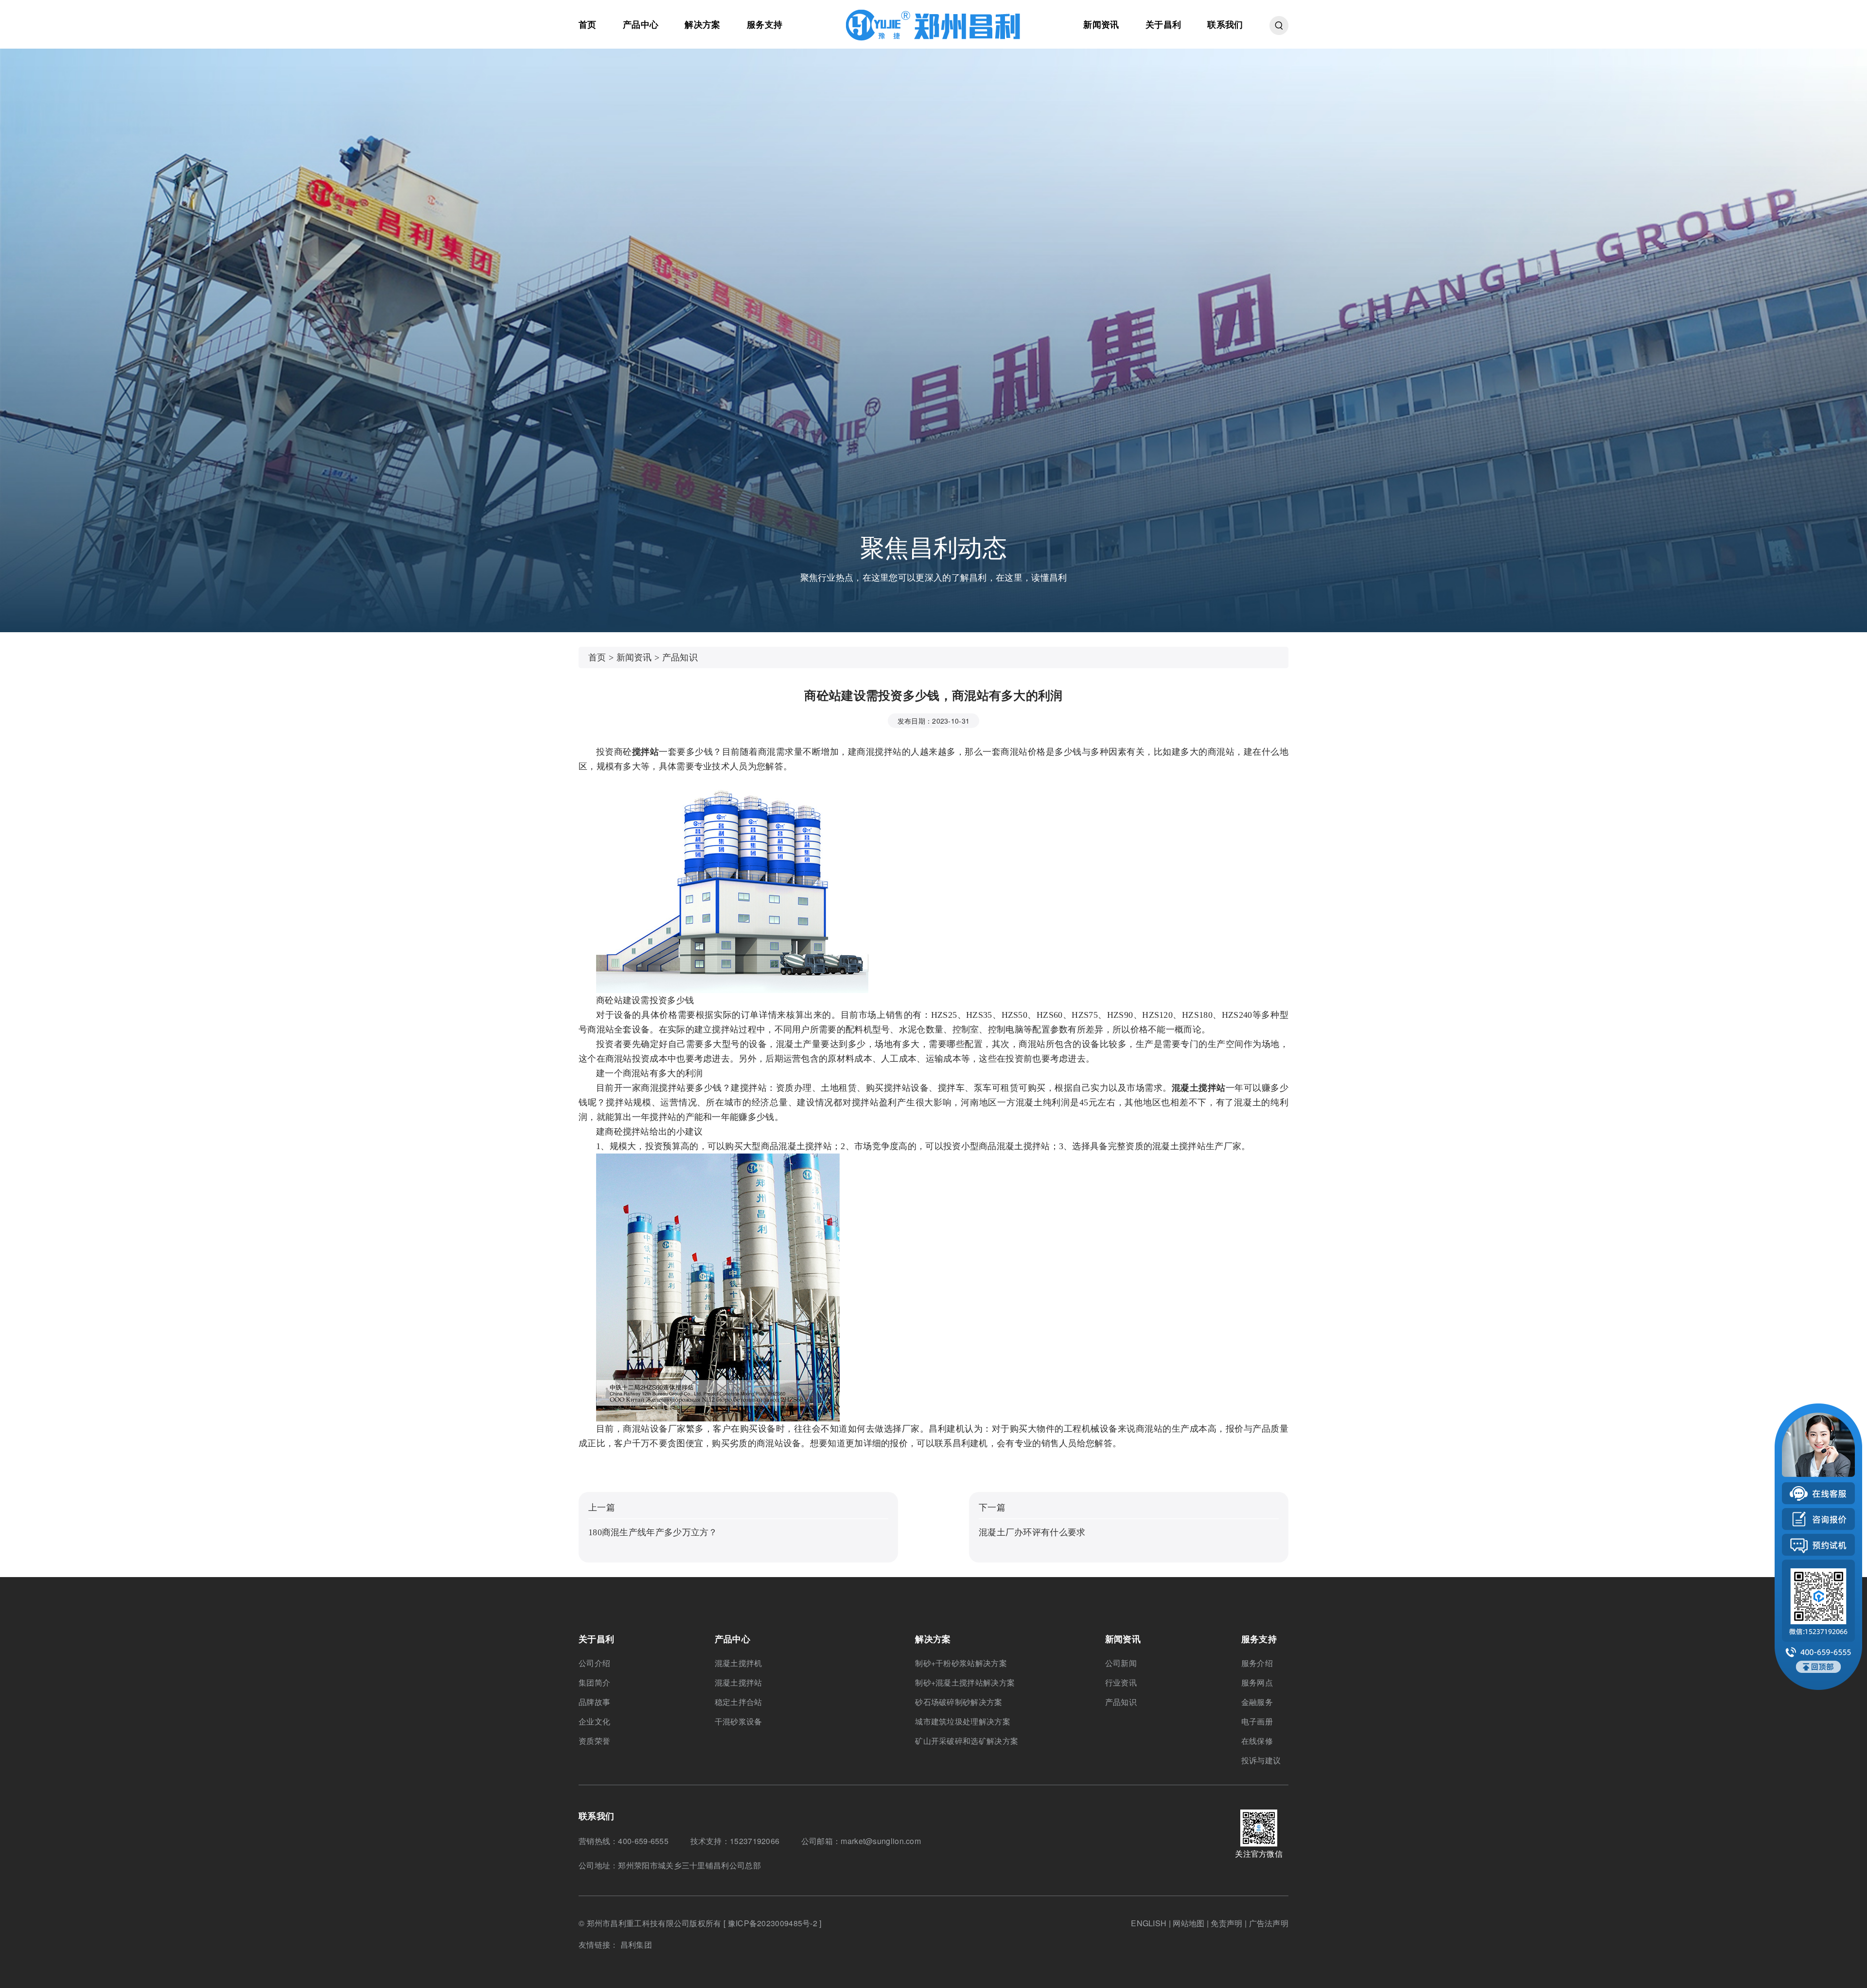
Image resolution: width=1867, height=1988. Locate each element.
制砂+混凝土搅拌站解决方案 (965, 1682)
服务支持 (765, 24)
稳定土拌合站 (739, 1702)
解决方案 (702, 24)
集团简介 (594, 1682)
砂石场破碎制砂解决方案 (959, 1702)
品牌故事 (594, 1702)
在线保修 (1257, 1741)
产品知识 (680, 657)
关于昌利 (1163, 24)
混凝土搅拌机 (739, 1663)
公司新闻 (1121, 1663)
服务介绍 (1257, 1663)
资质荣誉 (594, 1741)
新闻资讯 (1101, 24)
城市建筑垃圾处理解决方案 (963, 1721)
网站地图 (1189, 1923)
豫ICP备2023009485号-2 (772, 1923)
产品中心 (641, 24)
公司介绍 (594, 1663)
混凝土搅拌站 (739, 1682)
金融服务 (1257, 1702)
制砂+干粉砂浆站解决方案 (961, 1663)
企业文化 (594, 1721)
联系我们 (1225, 24)
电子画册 (1257, 1721)
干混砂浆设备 (739, 1721)
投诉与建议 (1261, 1760)
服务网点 (1257, 1682)
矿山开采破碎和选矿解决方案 (967, 1741)
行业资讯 (1121, 1682)
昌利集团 (636, 1944)
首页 (588, 24)
